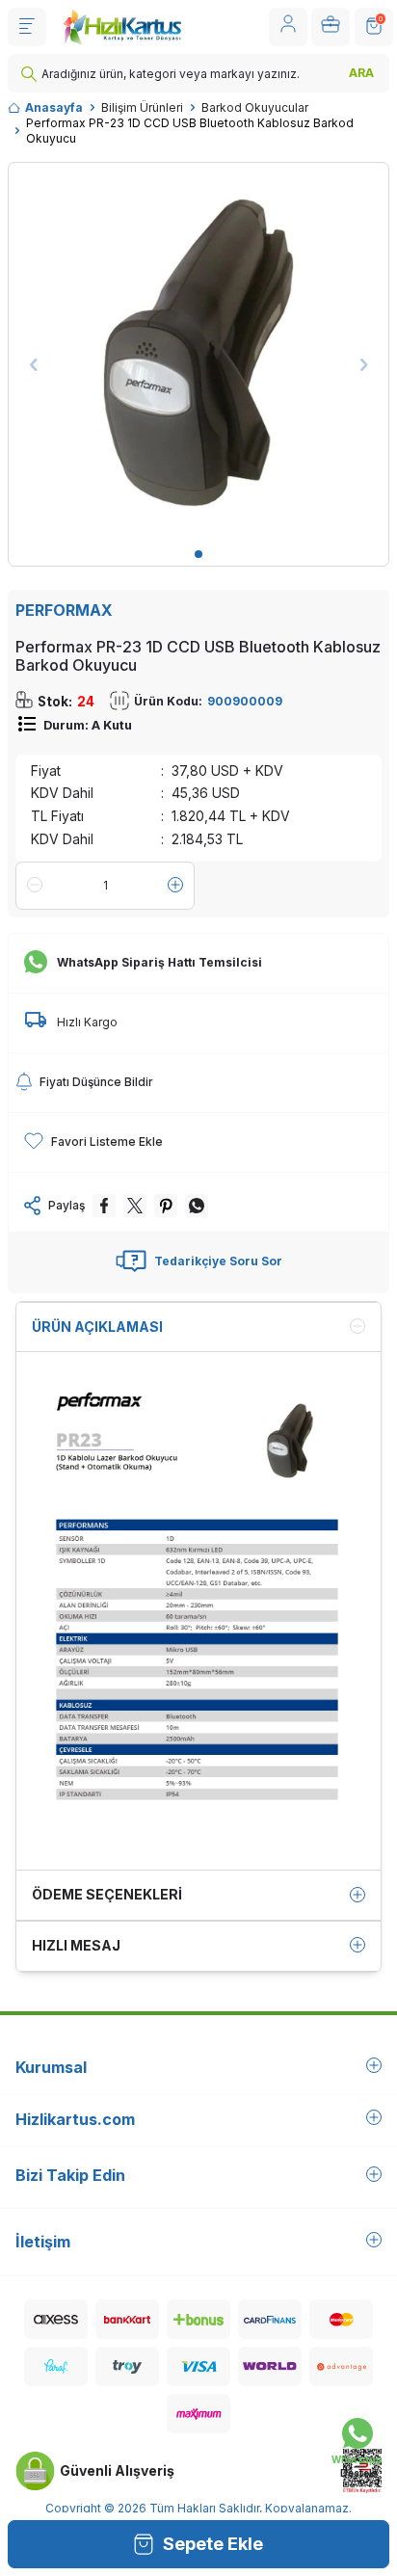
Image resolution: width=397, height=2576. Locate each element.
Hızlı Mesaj (76, 1945)
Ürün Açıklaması (97, 1327)
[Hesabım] (288, 27)
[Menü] (27, 27)
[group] (198, 353)
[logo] (122, 27)
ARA (361, 73)
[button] (198, 554)
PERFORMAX (64, 610)
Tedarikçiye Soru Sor (218, 1261)
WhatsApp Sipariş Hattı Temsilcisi (159, 962)
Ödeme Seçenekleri (107, 1894)
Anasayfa (54, 107)
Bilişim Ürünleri (142, 107)
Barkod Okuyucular (255, 107)
